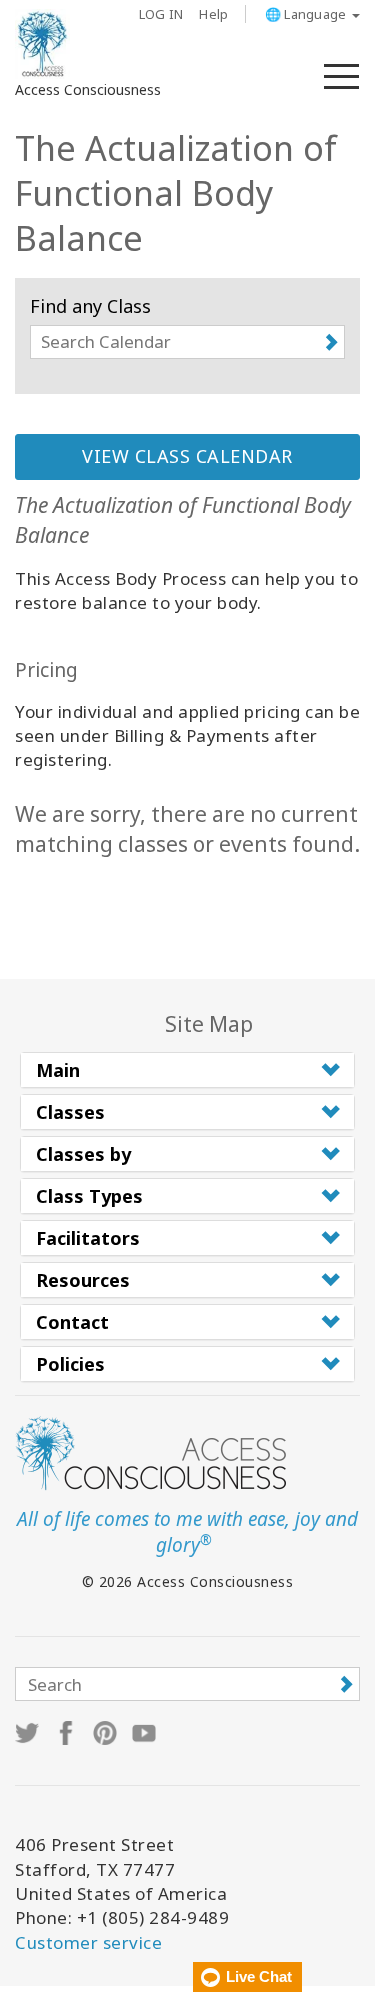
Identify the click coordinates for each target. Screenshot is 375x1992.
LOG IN (161, 14)
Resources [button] (83, 1280)
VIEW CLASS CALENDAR (187, 456)
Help (213, 14)
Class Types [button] (89, 1196)
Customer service (88, 1942)
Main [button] (58, 1070)
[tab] (187, 1070)
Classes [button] (70, 1112)
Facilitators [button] (88, 1238)
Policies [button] (70, 1364)
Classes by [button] (83, 1154)
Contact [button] (72, 1322)
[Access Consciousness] (42, 44)
